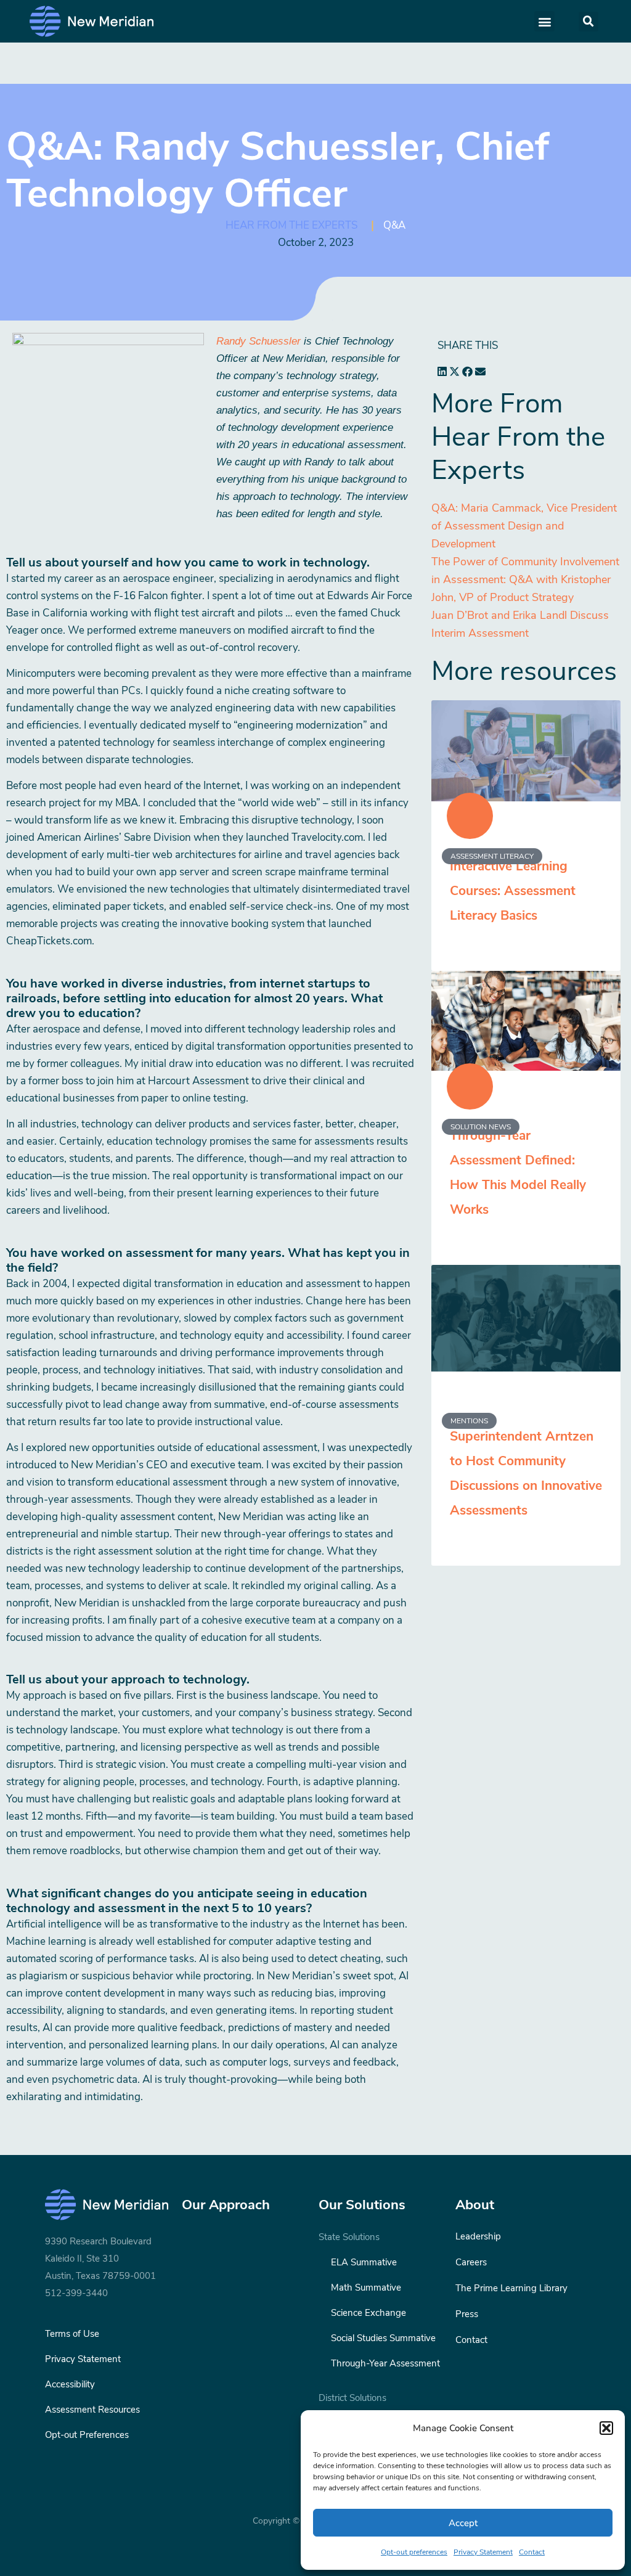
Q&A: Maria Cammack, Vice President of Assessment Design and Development (524, 526)
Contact (532, 2552)
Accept (463, 2523)
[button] (606, 2428)
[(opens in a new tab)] (526, 1318)
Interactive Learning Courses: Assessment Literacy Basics (513, 891)
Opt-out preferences (414, 2552)
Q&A (394, 225)
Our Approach (226, 2205)
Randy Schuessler (259, 341)
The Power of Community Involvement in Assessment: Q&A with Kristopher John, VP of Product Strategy (525, 579)
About (475, 2205)
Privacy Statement (483, 2552)
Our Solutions (362, 2205)
